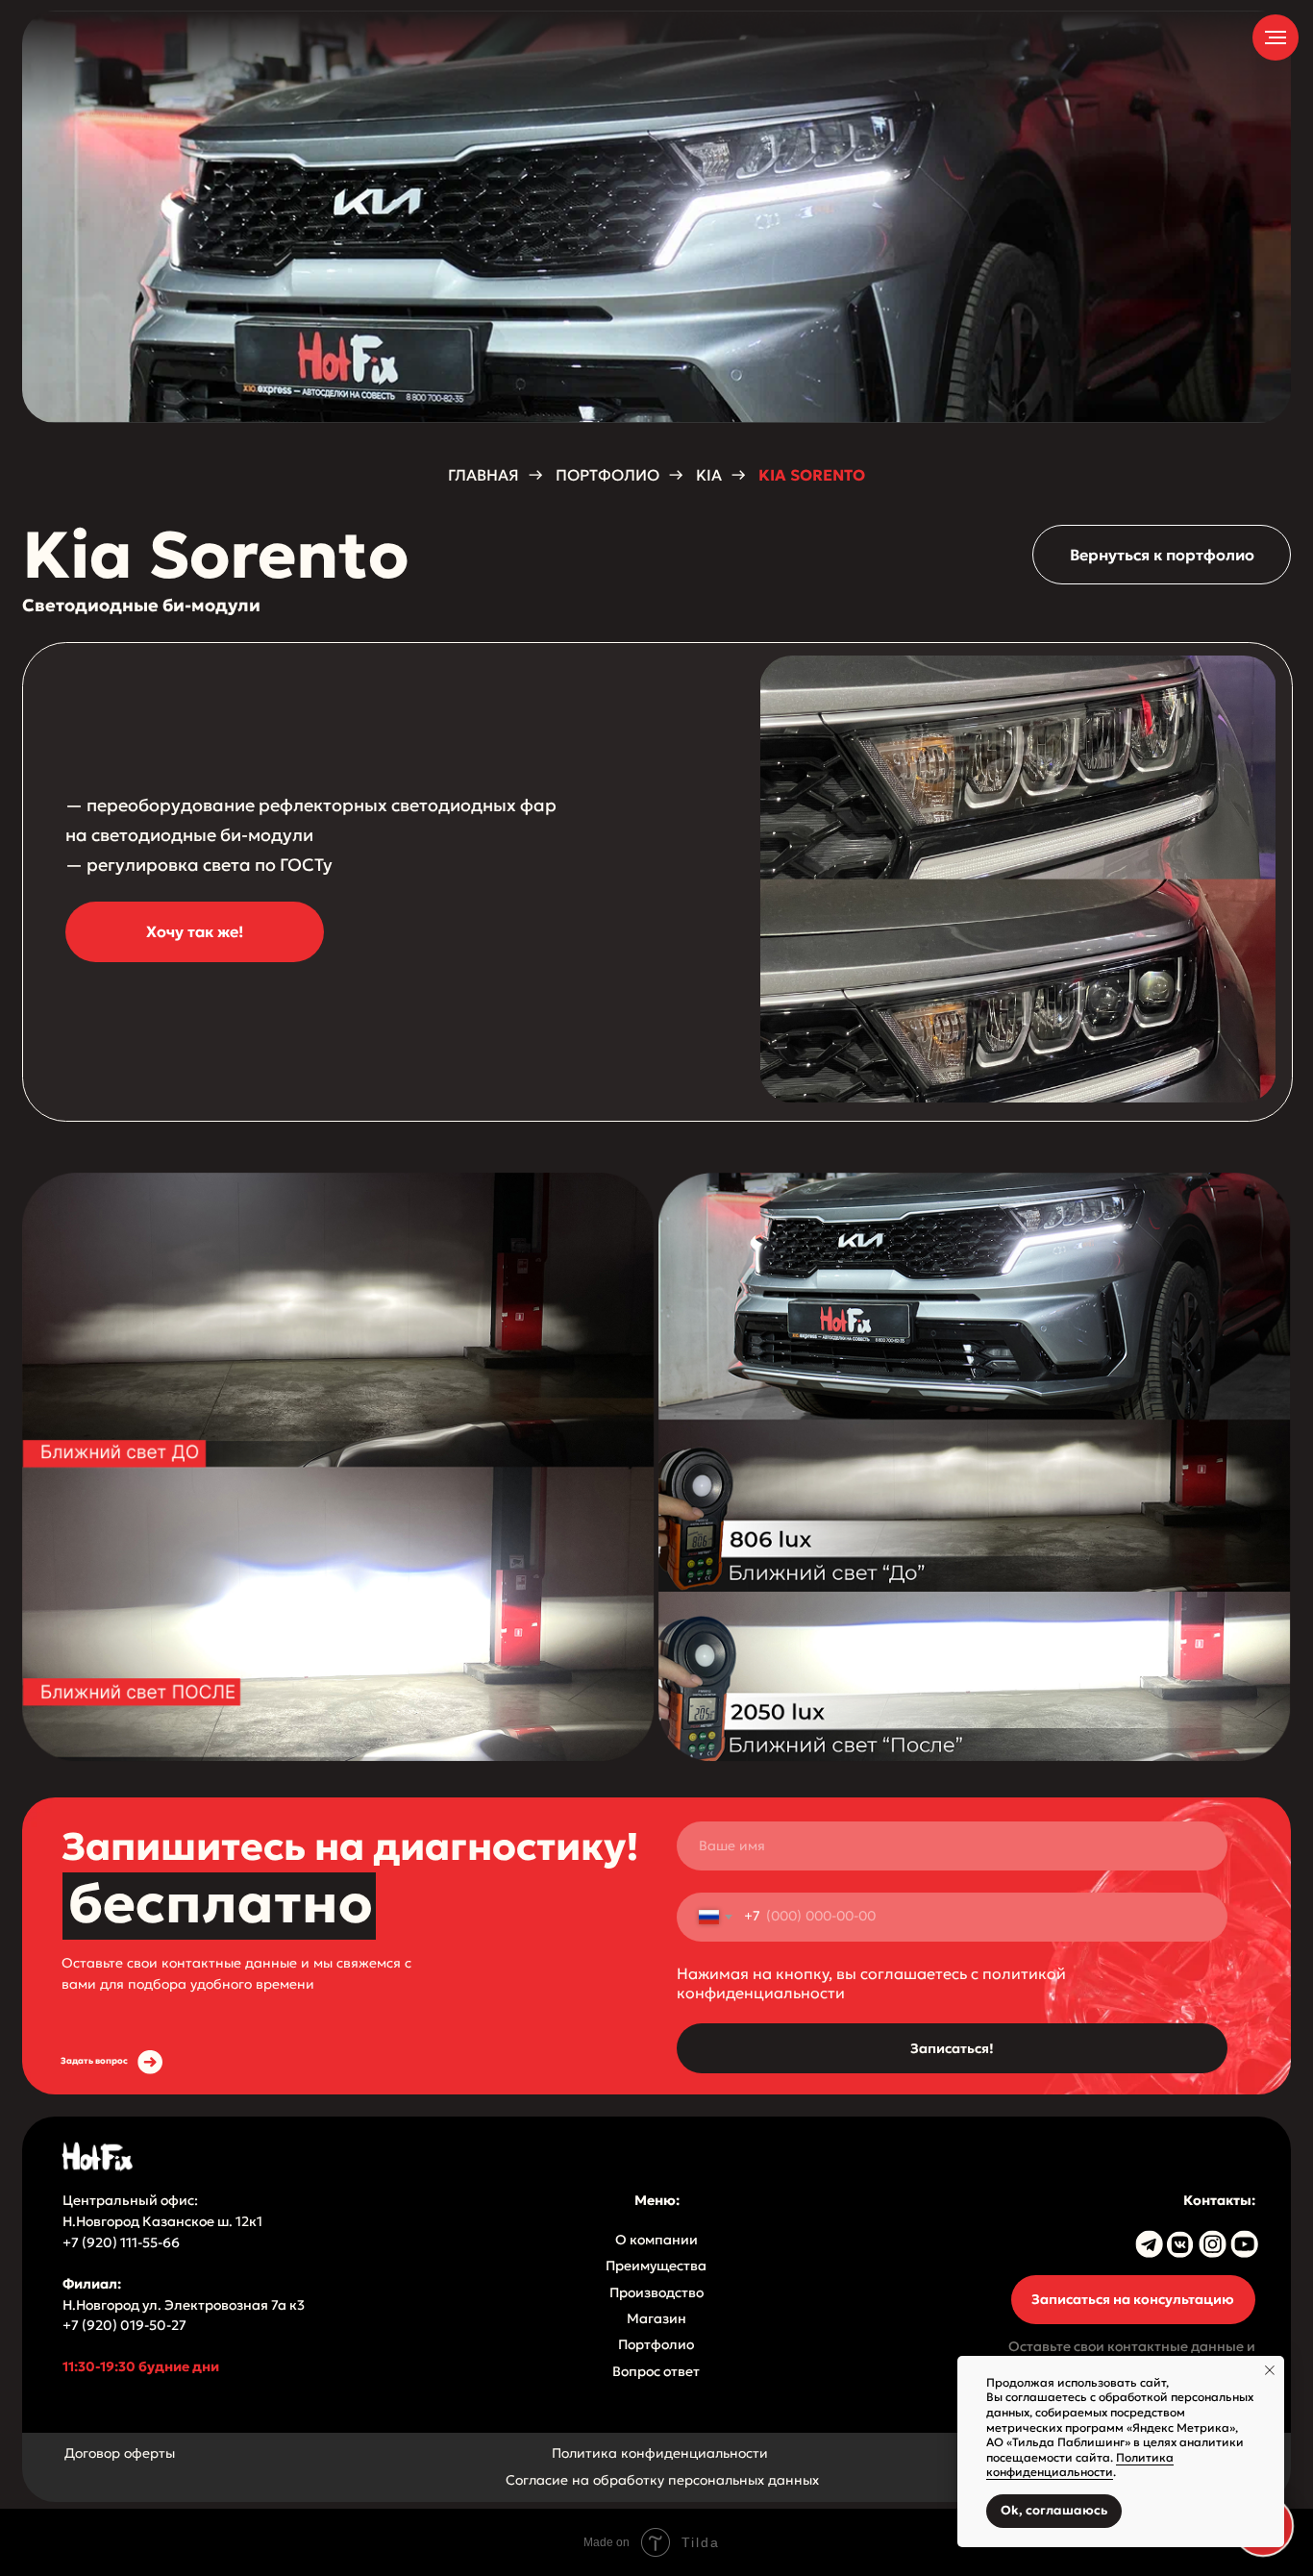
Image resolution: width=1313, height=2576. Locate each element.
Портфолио (656, 2345)
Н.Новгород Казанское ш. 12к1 (162, 2222)
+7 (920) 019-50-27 (124, 2326)
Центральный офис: (130, 2201)
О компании (656, 2240)
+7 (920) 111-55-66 (123, 2243)
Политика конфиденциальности (660, 2453)
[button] (195, 932)
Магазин (656, 2319)
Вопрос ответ (656, 2372)
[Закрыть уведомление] (1270, 2370)
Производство (656, 2293)
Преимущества (656, 2266)
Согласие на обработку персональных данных (662, 2480)
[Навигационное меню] (1276, 37)
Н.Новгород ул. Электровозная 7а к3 (184, 2305)
